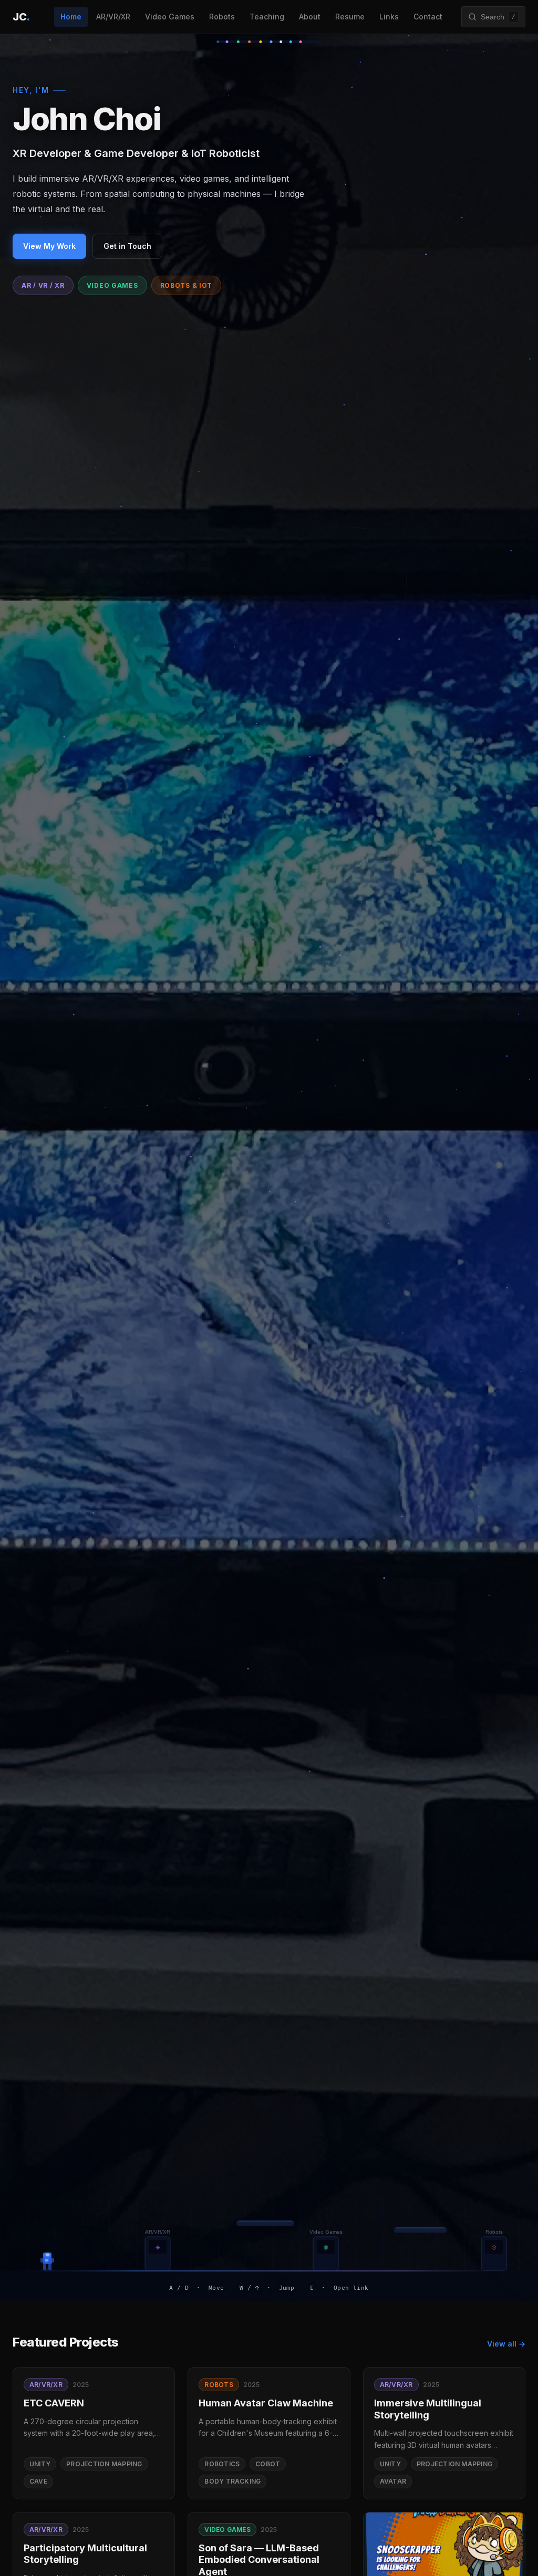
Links (389, 17)
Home (71, 17)
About (310, 17)
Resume (350, 17)
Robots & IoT (187, 285)
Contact (428, 17)
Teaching (267, 17)
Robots (222, 17)
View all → (506, 2344)
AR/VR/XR (113, 17)
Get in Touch (127, 246)
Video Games (170, 17)
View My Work (49, 246)
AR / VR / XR (43, 285)
